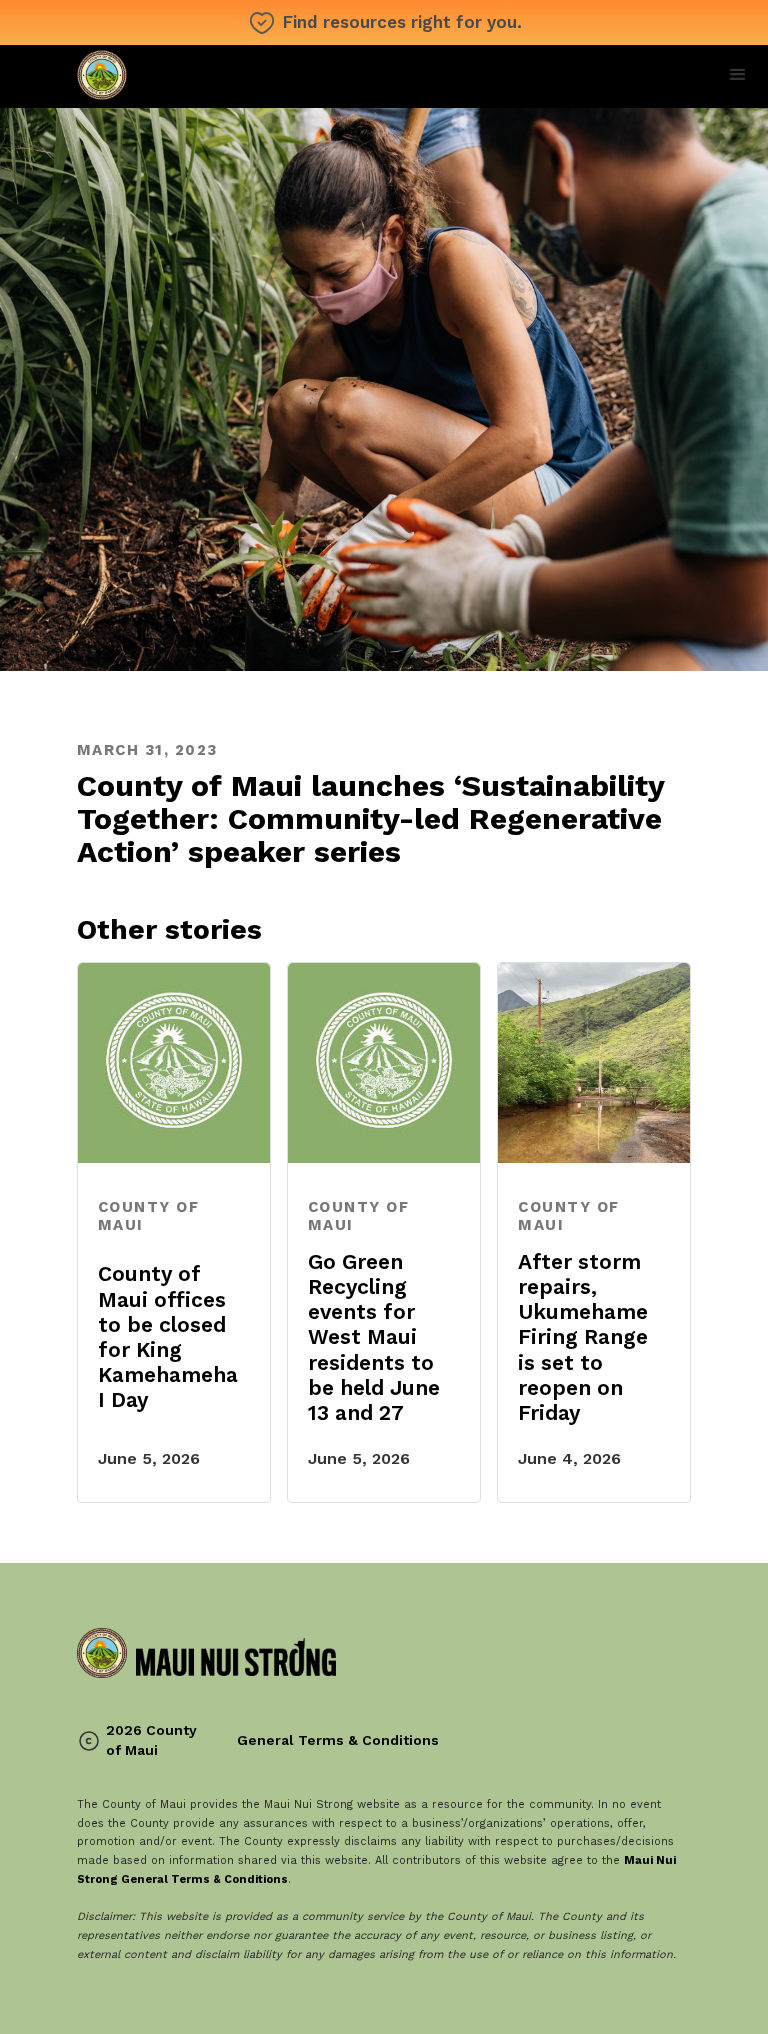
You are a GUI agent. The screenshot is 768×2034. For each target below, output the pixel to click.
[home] (206, 76)
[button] (738, 75)
